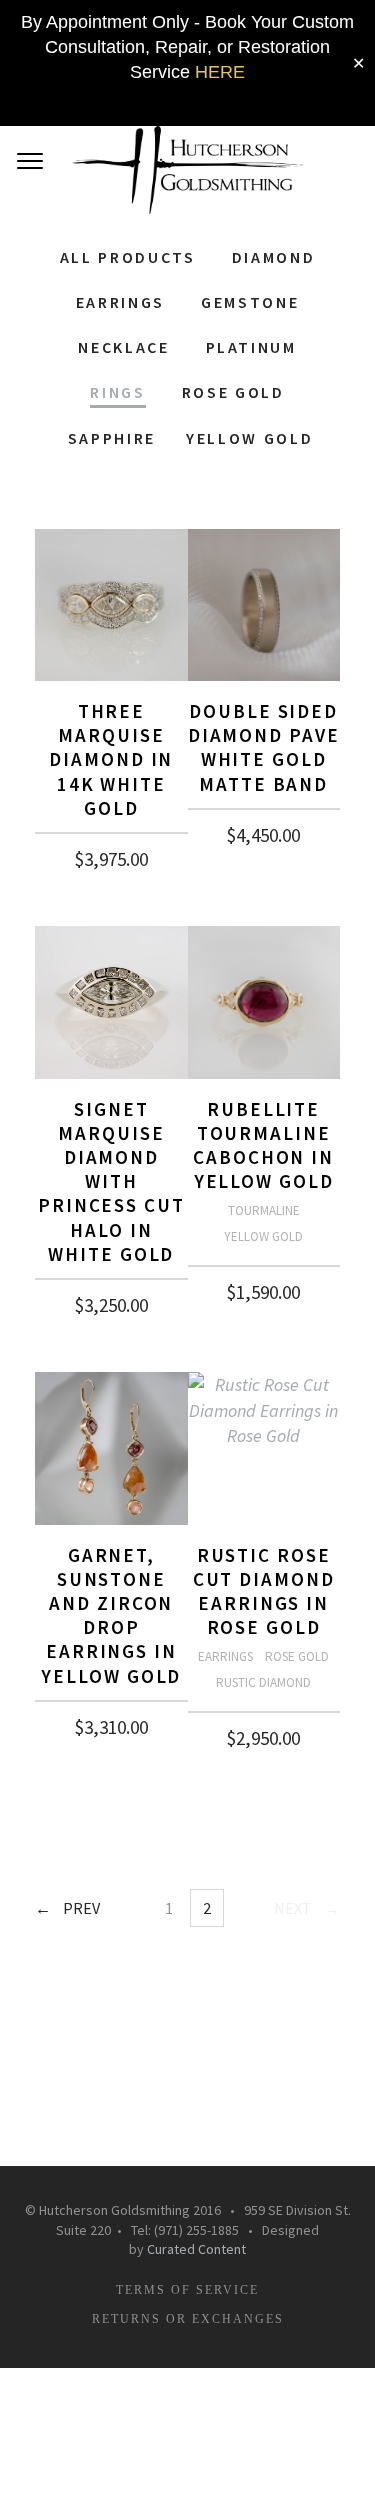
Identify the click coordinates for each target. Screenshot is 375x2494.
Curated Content (196, 2249)
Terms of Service (187, 2290)
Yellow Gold (249, 437)
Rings (117, 392)
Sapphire (112, 437)
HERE (220, 72)
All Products (128, 257)
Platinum (251, 347)
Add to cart (111, 852)
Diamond (274, 257)
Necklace (123, 347)
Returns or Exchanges (188, 2319)
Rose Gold (233, 392)
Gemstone (250, 302)
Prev (81, 1908)
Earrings (120, 302)
